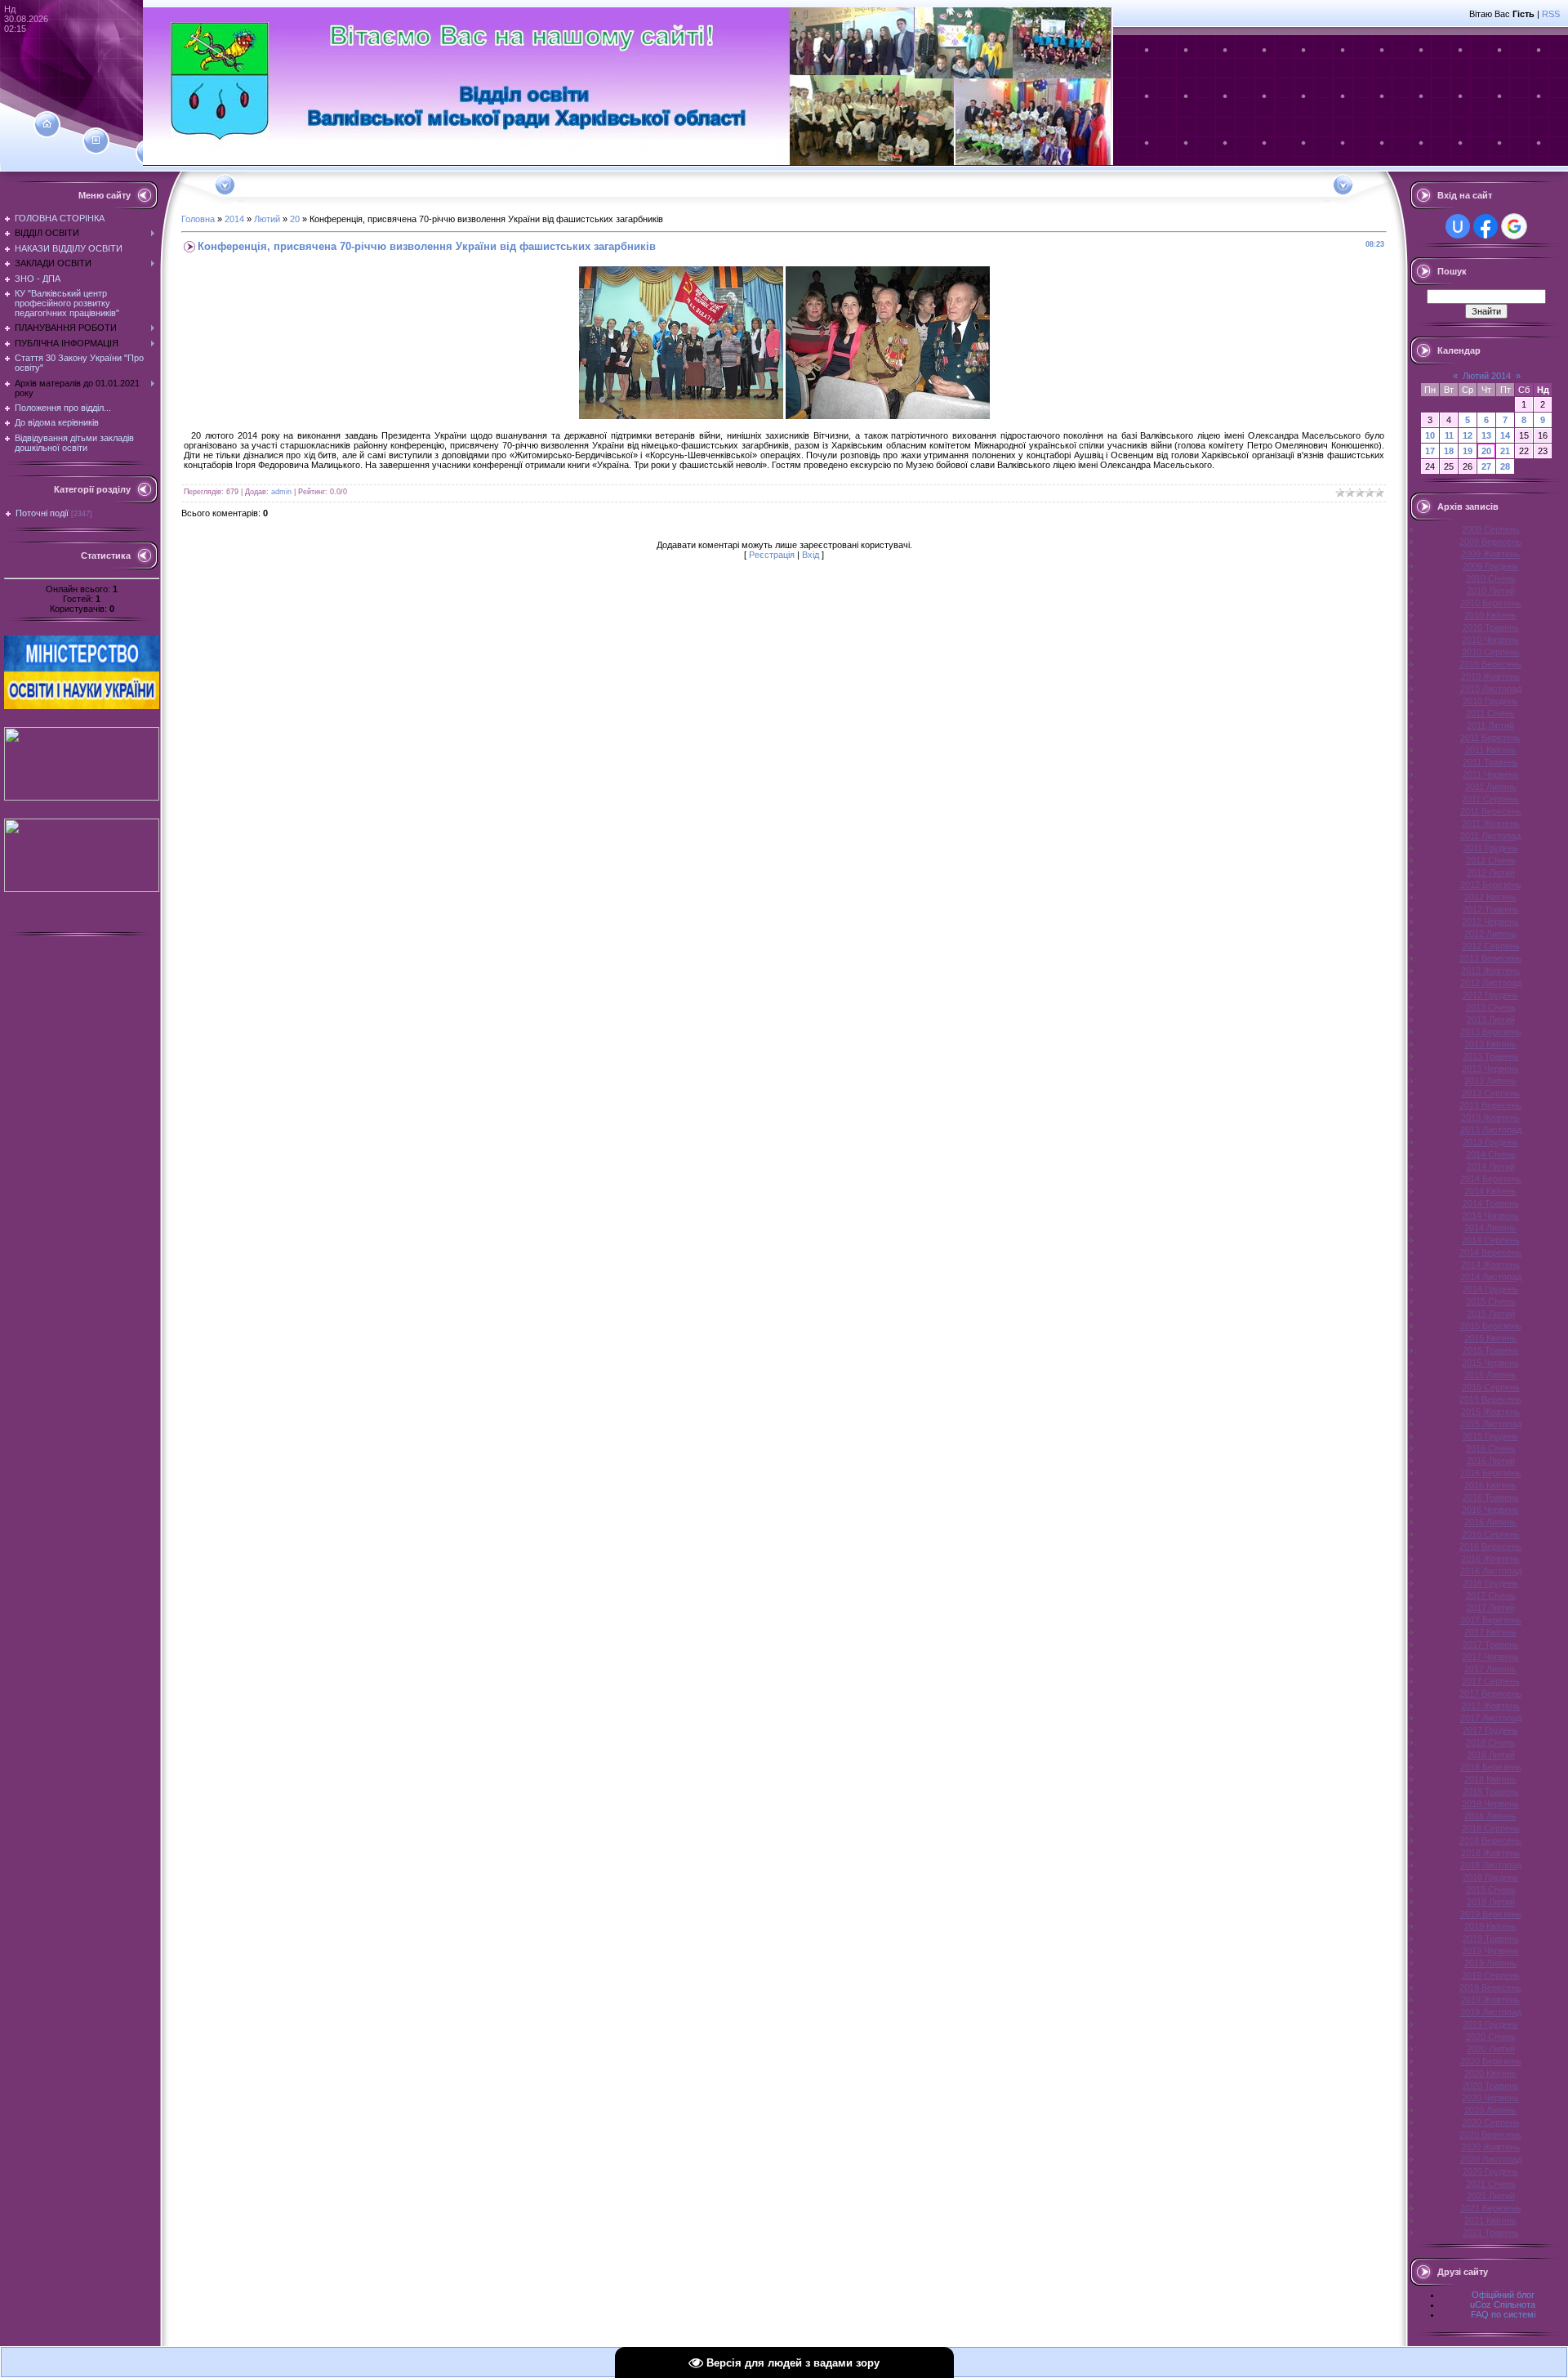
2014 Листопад (1491, 1277)
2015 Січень (1491, 1301)
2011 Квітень (1491, 750)
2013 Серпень (1491, 1093)
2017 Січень (1491, 1595)
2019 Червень (1490, 1951)
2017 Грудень (1490, 1730)
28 (1505, 466)
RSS (1551, 14)
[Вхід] (149, 153)
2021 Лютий (1491, 2196)
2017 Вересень (1490, 1693)
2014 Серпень (1491, 1240)
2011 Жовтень (1491, 823)
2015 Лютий (1491, 1314)
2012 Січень (1491, 860)
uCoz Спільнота (1503, 2304)
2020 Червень (1490, 2098)
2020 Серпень (1491, 2122)
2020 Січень (1491, 2037)
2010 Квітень (1490, 615)
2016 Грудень (1490, 1583)
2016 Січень (1491, 1448)
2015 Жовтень (1490, 1412)
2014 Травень (1491, 1203)
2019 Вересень (1490, 1988)
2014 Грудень (1490, 1289)
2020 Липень (1490, 2110)
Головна (198, 219)
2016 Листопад (1491, 1571)
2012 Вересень (1490, 958)
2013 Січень (1491, 1007)
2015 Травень (1491, 1350)
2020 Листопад (1491, 2159)
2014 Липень (1490, 1228)
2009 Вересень (1490, 542)
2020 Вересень (1490, 2135)
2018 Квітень (1490, 1779)
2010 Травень (1491, 627)
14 (1505, 435)
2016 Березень (1491, 1473)
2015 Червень (1490, 1363)
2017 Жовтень (1490, 1706)
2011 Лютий (1490, 725)
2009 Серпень (1491, 529)
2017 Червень (1490, 1657)
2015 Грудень (1490, 1436)
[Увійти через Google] (1514, 226)
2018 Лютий (1491, 1755)
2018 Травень (1491, 1791)
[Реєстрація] (96, 141)
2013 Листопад (1491, 1130)
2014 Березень (1491, 1179)
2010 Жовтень (1490, 676)
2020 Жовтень (1490, 2147)
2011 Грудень (1491, 848)
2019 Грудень (1490, 2024)
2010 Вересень (1490, 664)
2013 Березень (1491, 1032)
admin (281, 492)
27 (1486, 466)
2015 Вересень (1490, 1399)
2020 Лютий (1491, 2049)
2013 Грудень (1490, 1142)
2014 (234, 219)
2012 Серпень (1491, 946)
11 (1449, 435)
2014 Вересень (1490, 1252)
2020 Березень (1491, 2061)
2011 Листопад (1490, 836)
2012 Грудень (1490, 995)
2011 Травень (1490, 762)
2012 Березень (1491, 885)
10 (1430, 435)
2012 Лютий (1491, 872)
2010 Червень (1490, 640)
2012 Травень (1491, 909)
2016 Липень (1490, 1522)
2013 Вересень (1490, 1105)
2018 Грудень (1490, 1877)
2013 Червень (1490, 1069)
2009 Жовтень (1490, 554)
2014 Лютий (1491, 1167)
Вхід (811, 555)
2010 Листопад (1491, 689)
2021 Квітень (1490, 2220)
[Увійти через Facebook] (1486, 226)
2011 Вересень (1491, 811)
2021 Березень (1491, 2208)
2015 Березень (1491, 1326)
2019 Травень (1491, 1939)
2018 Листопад (1491, 1865)
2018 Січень (1491, 1742)
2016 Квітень (1490, 1485)
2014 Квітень (1490, 1191)
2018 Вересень (1490, 1840)
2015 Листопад (1491, 1424)
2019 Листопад (1491, 2012)
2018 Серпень (1491, 1828)
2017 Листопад (1491, 1718)
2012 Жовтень (1490, 970)
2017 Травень (1491, 1644)
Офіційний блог (1503, 2295)
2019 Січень (1491, 1889)
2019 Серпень (1491, 1975)
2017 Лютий (1491, 1608)
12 (1468, 435)
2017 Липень (1490, 1669)
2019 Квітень (1490, 1926)
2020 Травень (1491, 2086)
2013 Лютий (1491, 1019)
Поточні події (42, 513)
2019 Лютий (1491, 1902)
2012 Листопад (1491, 983)
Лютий (267, 219)
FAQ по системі (1503, 2314)
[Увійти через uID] (1458, 226)
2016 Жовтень (1490, 1559)
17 (1430, 451)
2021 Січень (1491, 2184)
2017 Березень (1491, 1620)
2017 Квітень (1490, 1632)
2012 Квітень (1490, 897)
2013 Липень (1490, 1081)
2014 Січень (1491, 1154)
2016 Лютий (1491, 1461)
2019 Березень (1491, 1914)
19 (1468, 451)
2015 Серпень (1491, 1387)
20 (295, 219)
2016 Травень (1491, 1497)
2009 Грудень (1490, 566)
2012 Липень (1490, 934)
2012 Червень (1490, 921)
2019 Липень (1490, 1963)
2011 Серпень (1490, 799)
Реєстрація (772, 555)
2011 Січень (1490, 713)
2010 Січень (1491, 578)
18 (1449, 451)
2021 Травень (1491, 2233)
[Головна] (47, 124)
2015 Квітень (1490, 1338)
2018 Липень (1490, 1816)
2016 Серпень (1491, 1534)
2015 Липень (1490, 1375)
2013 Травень (1491, 1056)
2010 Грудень (1490, 701)
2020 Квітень (1490, 2073)
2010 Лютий (1491, 591)
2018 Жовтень (1490, 1853)
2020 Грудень (1490, 2171)
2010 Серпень (1491, 652)
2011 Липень (1491, 787)
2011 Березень (1490, 738)
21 (1505, 451)
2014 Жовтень (1490, 1265)
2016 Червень (1490, 1510)
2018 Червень (1490, 1804)
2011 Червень (1491, 774)
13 (1486, 435)
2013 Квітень (1490, 1044)
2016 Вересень (1490, 1546)
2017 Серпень (1491, 1681)
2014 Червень (1490, 1216)
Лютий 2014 (1487, 376)
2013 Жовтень (1490, 1118)
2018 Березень (1491, 1767)
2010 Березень (1491, 603)
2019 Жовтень (1490, 2000)
